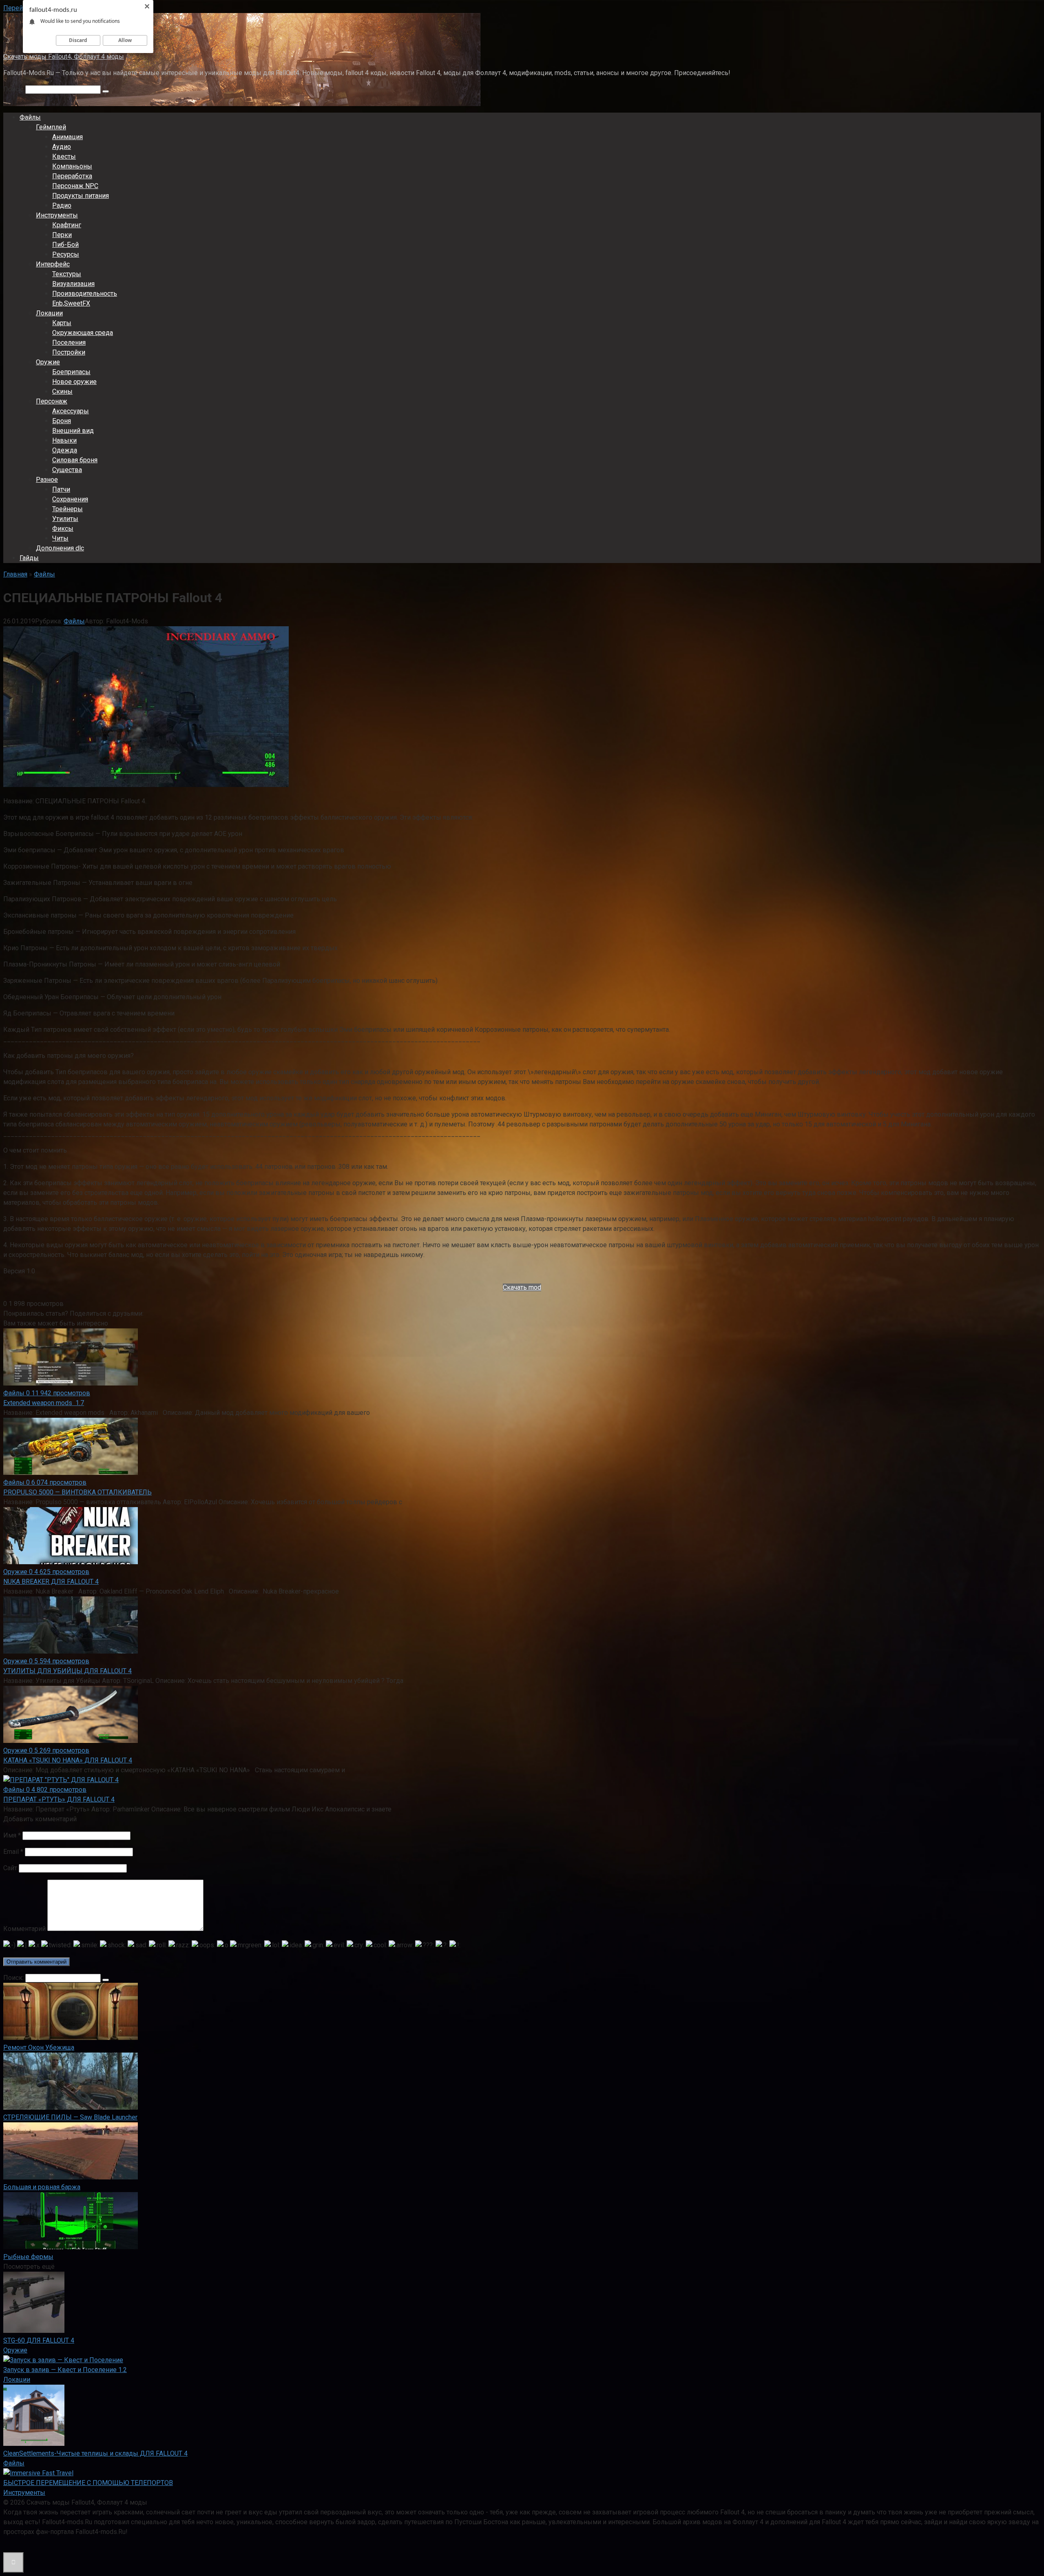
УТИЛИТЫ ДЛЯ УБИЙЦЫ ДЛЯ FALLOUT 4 (67, 1671)
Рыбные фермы (28, 2257)
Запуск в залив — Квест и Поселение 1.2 (65, 2370)
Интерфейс (53, 264)
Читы (60, 538)
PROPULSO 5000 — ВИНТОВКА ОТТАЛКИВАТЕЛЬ (77, 1492)
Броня (62, 421)
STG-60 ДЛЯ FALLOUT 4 (39, 2340)
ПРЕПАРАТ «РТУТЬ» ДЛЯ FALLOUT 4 (59, 1799)
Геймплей (51, 127)
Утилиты (65, 519)
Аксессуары (71, 411)
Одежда (65, 450)
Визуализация (73, 284)
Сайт (10, 1868)
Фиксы (63, 529)
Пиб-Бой (65, 245)
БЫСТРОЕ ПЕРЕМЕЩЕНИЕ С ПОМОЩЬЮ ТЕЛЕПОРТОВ (88, 2483)
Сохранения (70, 499)
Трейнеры (67, 509)
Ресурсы (66, 254)
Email (13, 1852)
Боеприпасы (71, 372)
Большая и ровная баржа (42, 2187)
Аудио (62, 147)
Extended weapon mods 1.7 (44, 1403)
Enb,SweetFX (71, 303)
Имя (12, 1835)
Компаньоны (72, 166)
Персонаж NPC (75, 186)
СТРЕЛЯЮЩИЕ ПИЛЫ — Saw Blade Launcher (70, 2117)
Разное (47, 480)
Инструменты (57, 215)
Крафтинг (67, 225)
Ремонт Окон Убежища (39, 2047)
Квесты (64, 156)
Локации (49, 313)
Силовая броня (75, 460)
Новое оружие (74, 382)
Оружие (48, 362)
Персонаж (52, 401)
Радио (62, 205)
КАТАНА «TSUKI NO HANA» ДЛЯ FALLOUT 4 (68, 1760)
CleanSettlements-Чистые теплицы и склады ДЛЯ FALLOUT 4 (95, 2453)
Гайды (29, 558)
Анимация (67, 137)
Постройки (69, 352)
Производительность (85, 294)
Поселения (69, 343)
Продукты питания (81, 196)
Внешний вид (73, 431)
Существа (67, 470)
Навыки (64, 440)
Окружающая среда (83, 333)
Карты (62, 323)
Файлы (30, 117)
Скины (62, 391)
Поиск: (14, 89)
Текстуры (67, 274)
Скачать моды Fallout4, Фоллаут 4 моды (64, 57)
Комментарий (24, 1929)
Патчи (61, 489)
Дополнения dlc (60, 548)
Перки (62, 235)
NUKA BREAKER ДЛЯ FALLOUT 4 (51, 1582)
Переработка (72, 176)
